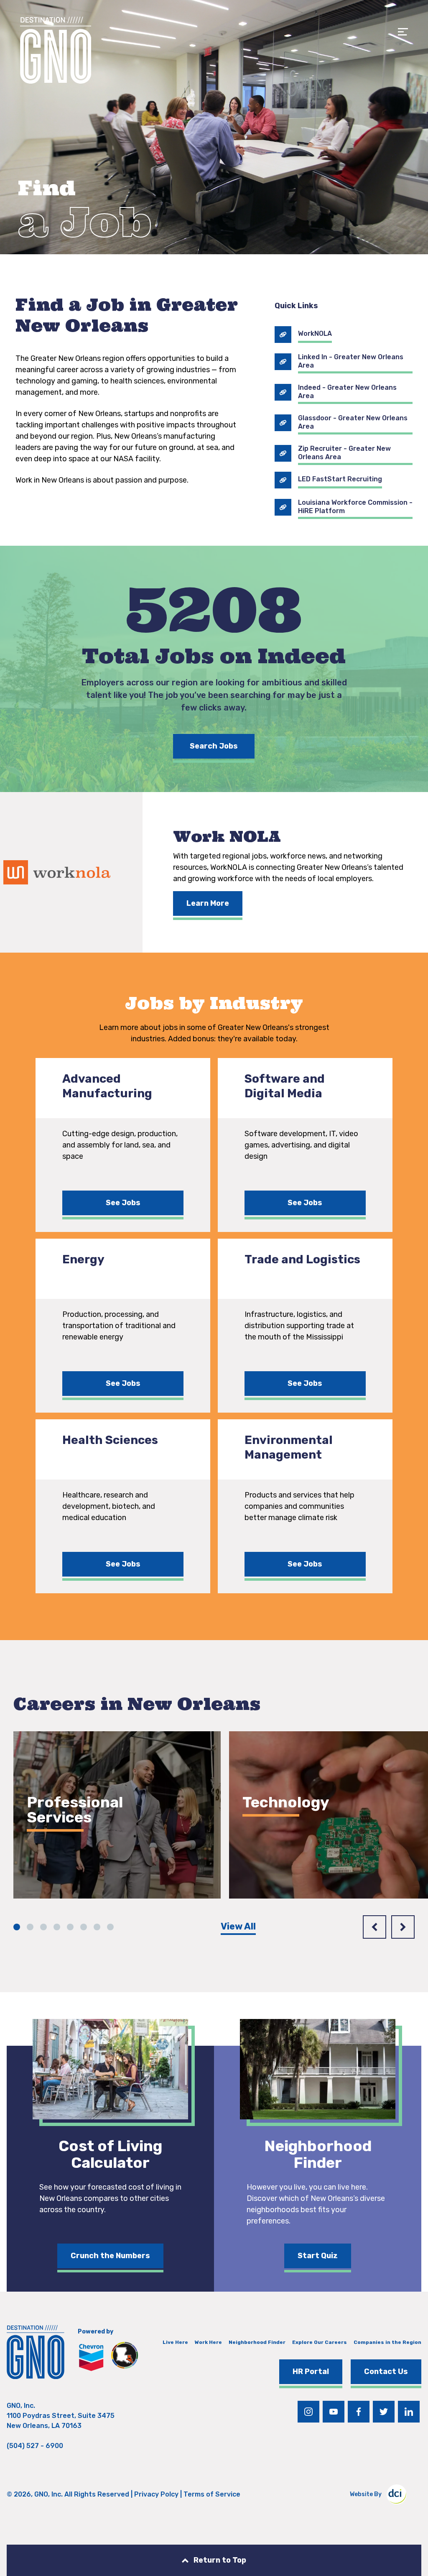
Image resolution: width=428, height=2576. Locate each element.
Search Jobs (214, 746)
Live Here (175, 2342)
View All (238, 1926)
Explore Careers (71, 1869)
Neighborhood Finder (257, 2342)
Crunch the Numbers (110, 2256)
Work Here (208, 2342)
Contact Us (386, 2372)
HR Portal (311, 2372)
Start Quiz (318, 2256)
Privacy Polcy (156, 2494)
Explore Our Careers (320, 2342)
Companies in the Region (387, 2342)
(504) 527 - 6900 (35, 2446)
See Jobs (123, 1203)
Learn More (208, 903)
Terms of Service (212, 2494)
